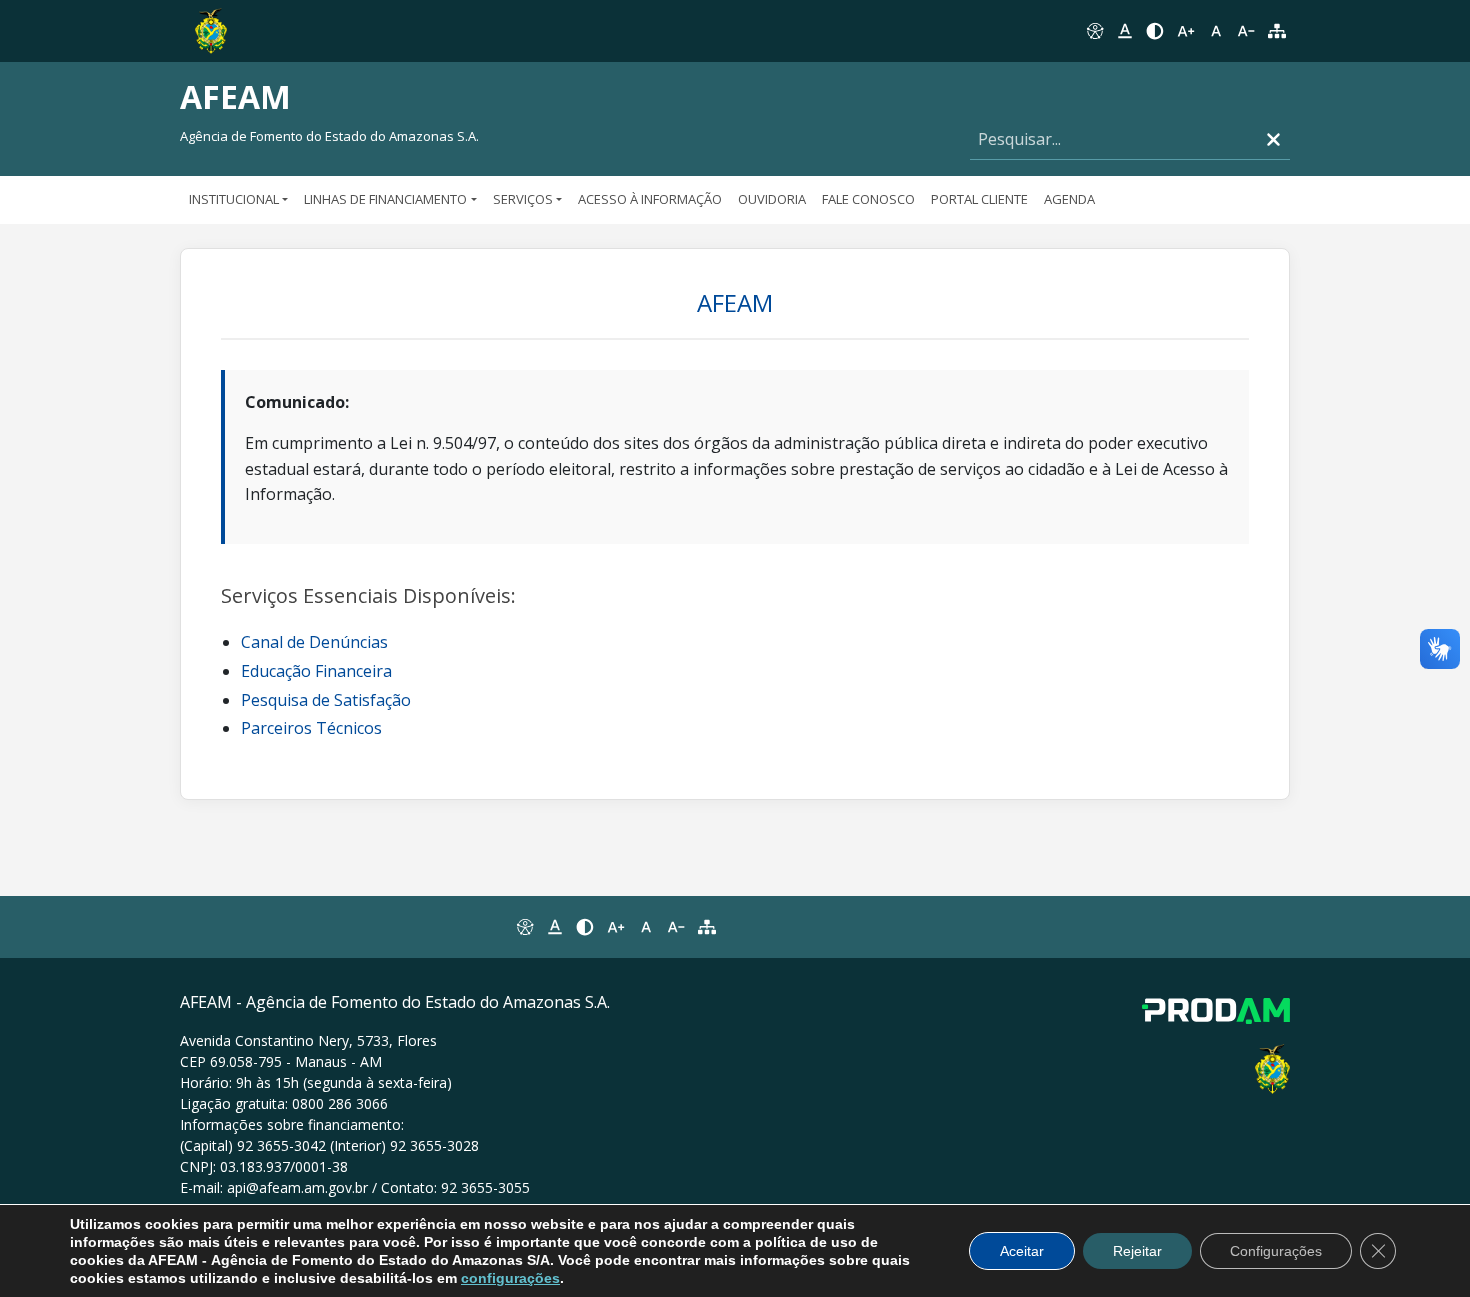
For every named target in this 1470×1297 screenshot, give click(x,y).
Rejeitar (1137, 1251)
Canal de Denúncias (314, 642)
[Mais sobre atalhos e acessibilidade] (524, 927)
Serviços (523, 199)
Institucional (234, 199)
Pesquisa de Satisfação (326, 700)
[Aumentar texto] (1186, 31)
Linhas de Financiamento (385, 199)
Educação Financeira (316, 671)
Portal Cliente (979, 199)
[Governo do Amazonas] (211, 29)
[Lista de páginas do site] (707, 927)
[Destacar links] (1125, 31)
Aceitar (1022, 1251)
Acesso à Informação (650, 199)
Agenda (1069, 199)
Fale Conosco (868, 199)
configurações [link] (510, 1278)
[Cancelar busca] (1273, 139)
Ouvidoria (772, 199)
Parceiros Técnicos (311, 728)
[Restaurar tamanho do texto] (1216, 31)
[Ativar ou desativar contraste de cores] (1155, 31)
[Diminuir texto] (1246, 31)
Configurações (1276, 1251)
